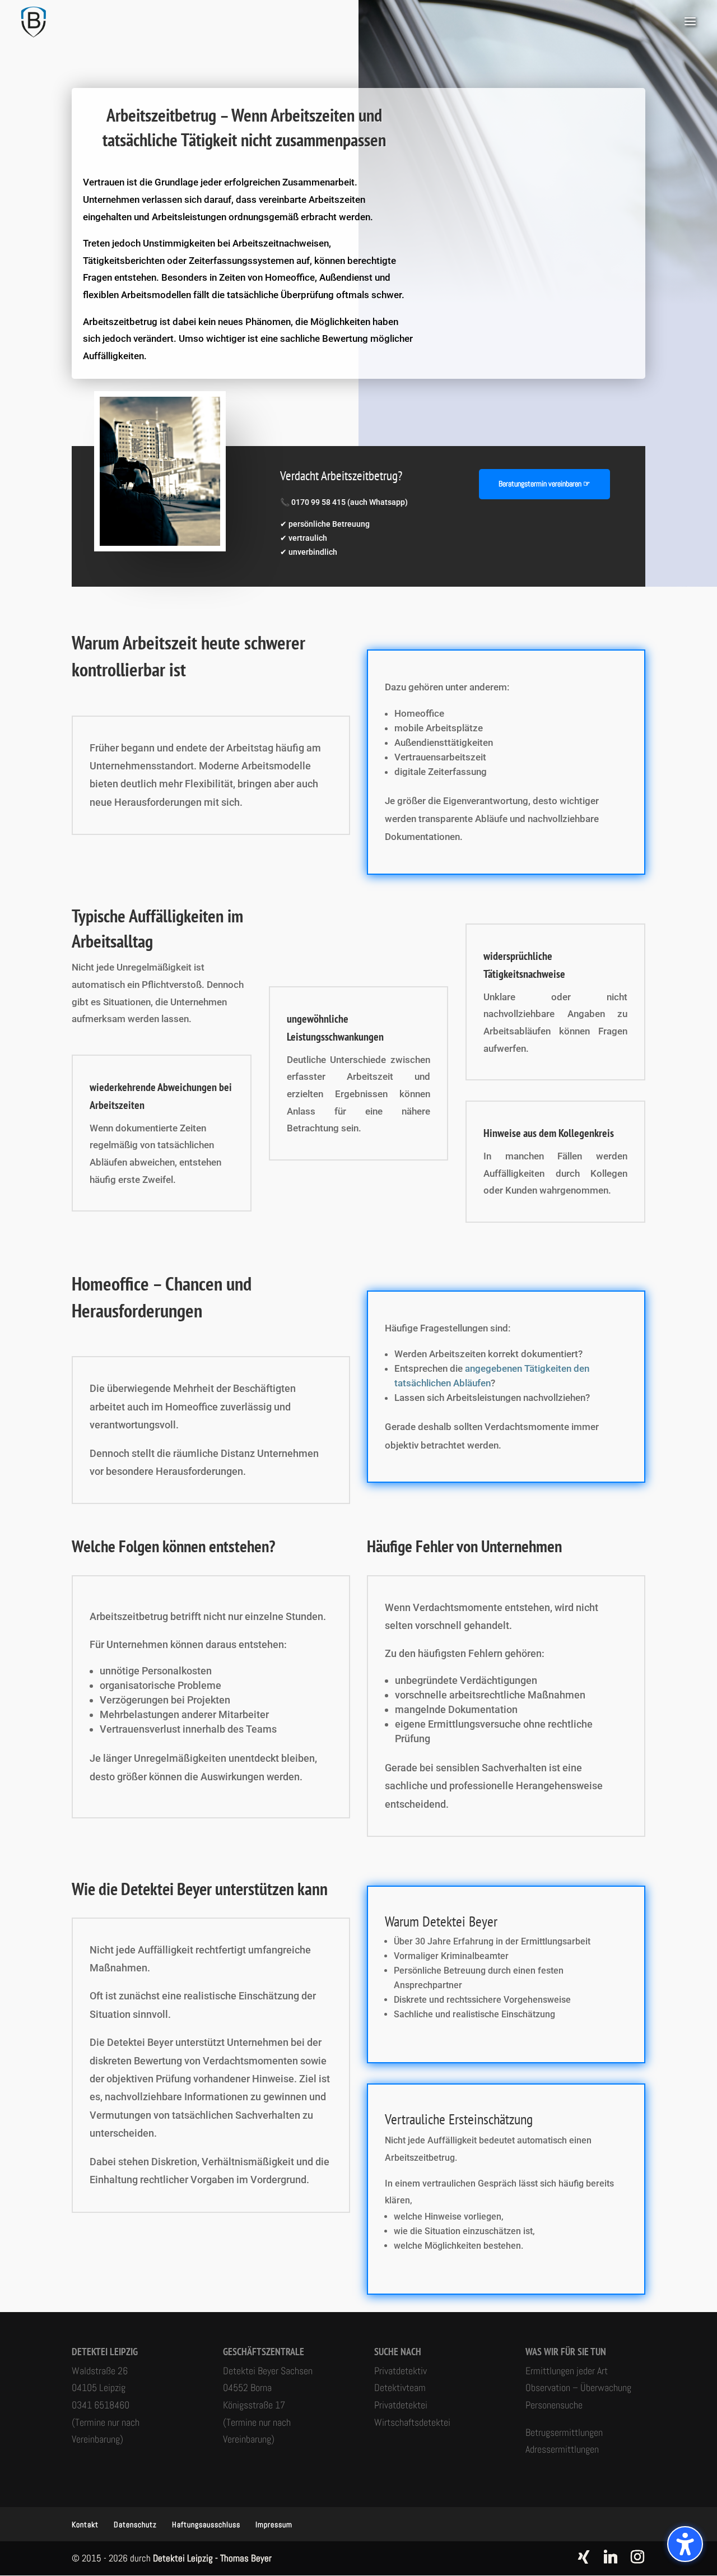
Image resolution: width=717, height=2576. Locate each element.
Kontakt (85, 2524)
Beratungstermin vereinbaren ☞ (544, 484)
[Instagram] (637, 2557)
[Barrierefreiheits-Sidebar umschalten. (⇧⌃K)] (685, 2544)
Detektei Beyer (460, 1921)
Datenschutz (135, 2524)
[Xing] (584, 2557)
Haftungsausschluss (206, 2524)
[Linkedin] (611, 2557)
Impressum (274, 2524)
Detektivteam (400, 2387)
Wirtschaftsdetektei (412, 2422)
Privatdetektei (401, 2405)
